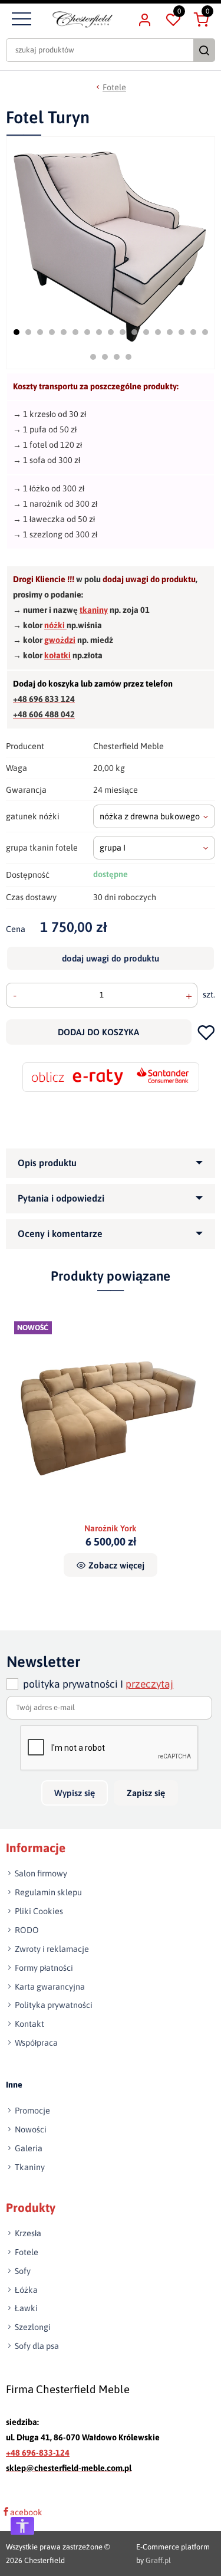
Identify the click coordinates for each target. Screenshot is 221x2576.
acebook (26, 2512)
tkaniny (94, 610)
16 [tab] (193, 332)
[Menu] (20, 19)
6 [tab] (75, 332)
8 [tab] (99, 332)
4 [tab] (52, 332)
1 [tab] (17, 332)
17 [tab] (205, 332)
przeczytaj (149, 1684)
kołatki (57, 655)
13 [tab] (158, 332)
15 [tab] (182, 332)
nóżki (55, 625)
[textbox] (154, 816)
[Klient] (144, 19)
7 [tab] (87, 332)
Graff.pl (158, 2560)
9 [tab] (111, 332)
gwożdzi (60, 640)
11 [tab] (134, 332)
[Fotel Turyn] (112, 239)
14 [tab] (170, 332)
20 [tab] (117, 357)
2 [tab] (28, 332)
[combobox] (154, 816)
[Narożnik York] (111, 1418)
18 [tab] (93, 357)
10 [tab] (123, 332)
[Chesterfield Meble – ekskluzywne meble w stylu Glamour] (83, 19)
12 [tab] (146, 332)
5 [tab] (64, 332)
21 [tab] (128, 357)
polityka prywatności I (98, 1684)
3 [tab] (40, 332)
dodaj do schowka (206, 1032)
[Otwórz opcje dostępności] (22, 2526)
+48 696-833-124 (38, 2453)
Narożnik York (111, 1528)
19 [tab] (105, 357)
